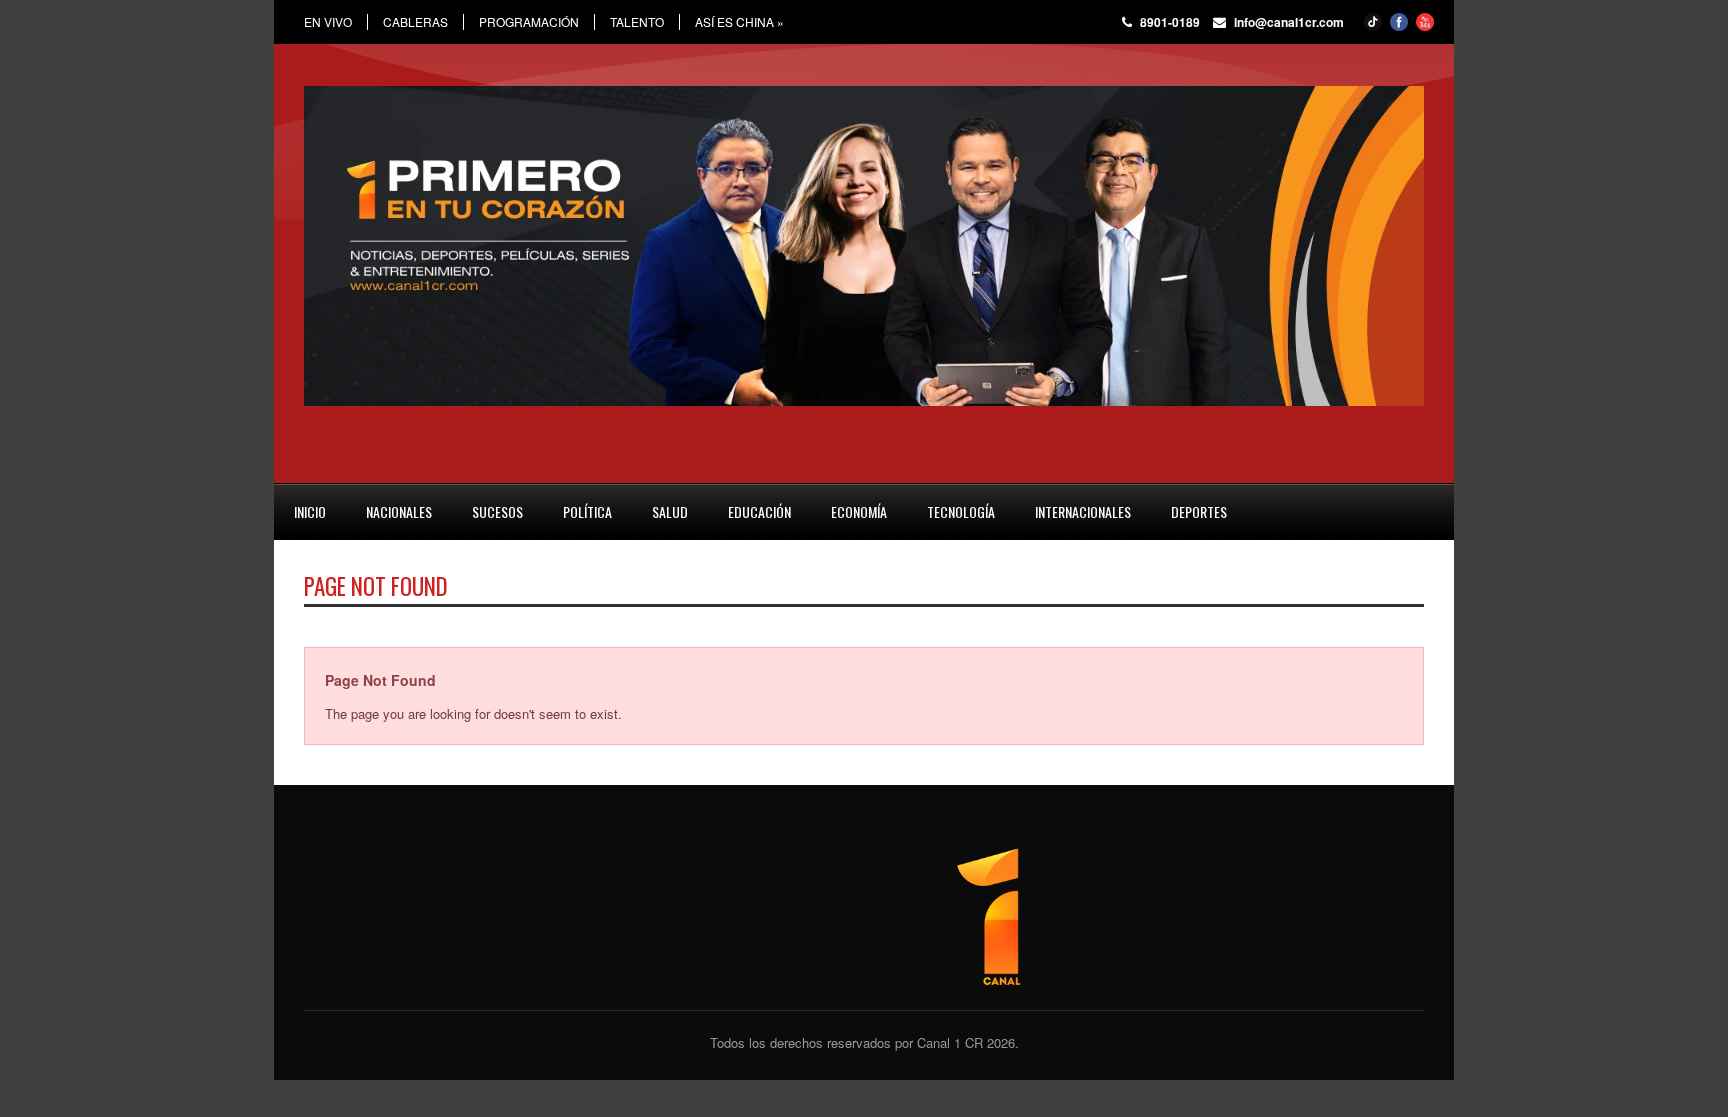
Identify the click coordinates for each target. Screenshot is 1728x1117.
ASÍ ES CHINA (739, 22)
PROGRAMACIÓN (529, 22)
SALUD (670, 511)
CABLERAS (415, 22)
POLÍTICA (587, 511)
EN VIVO (328, 22)
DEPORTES (1199, 511)
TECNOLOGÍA (961, 511)
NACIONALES (399, 511)
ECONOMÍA (859, 511)
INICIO (310, 511)
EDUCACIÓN (759, 511)
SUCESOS (497, 511)
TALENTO (637, 22)
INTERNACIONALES (1083, 511)
